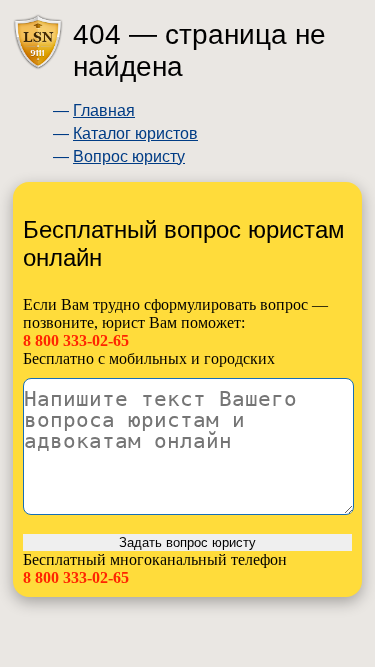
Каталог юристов (135, 133)
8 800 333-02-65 (76, 340)
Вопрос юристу (129, 156)
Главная (104, 110)
